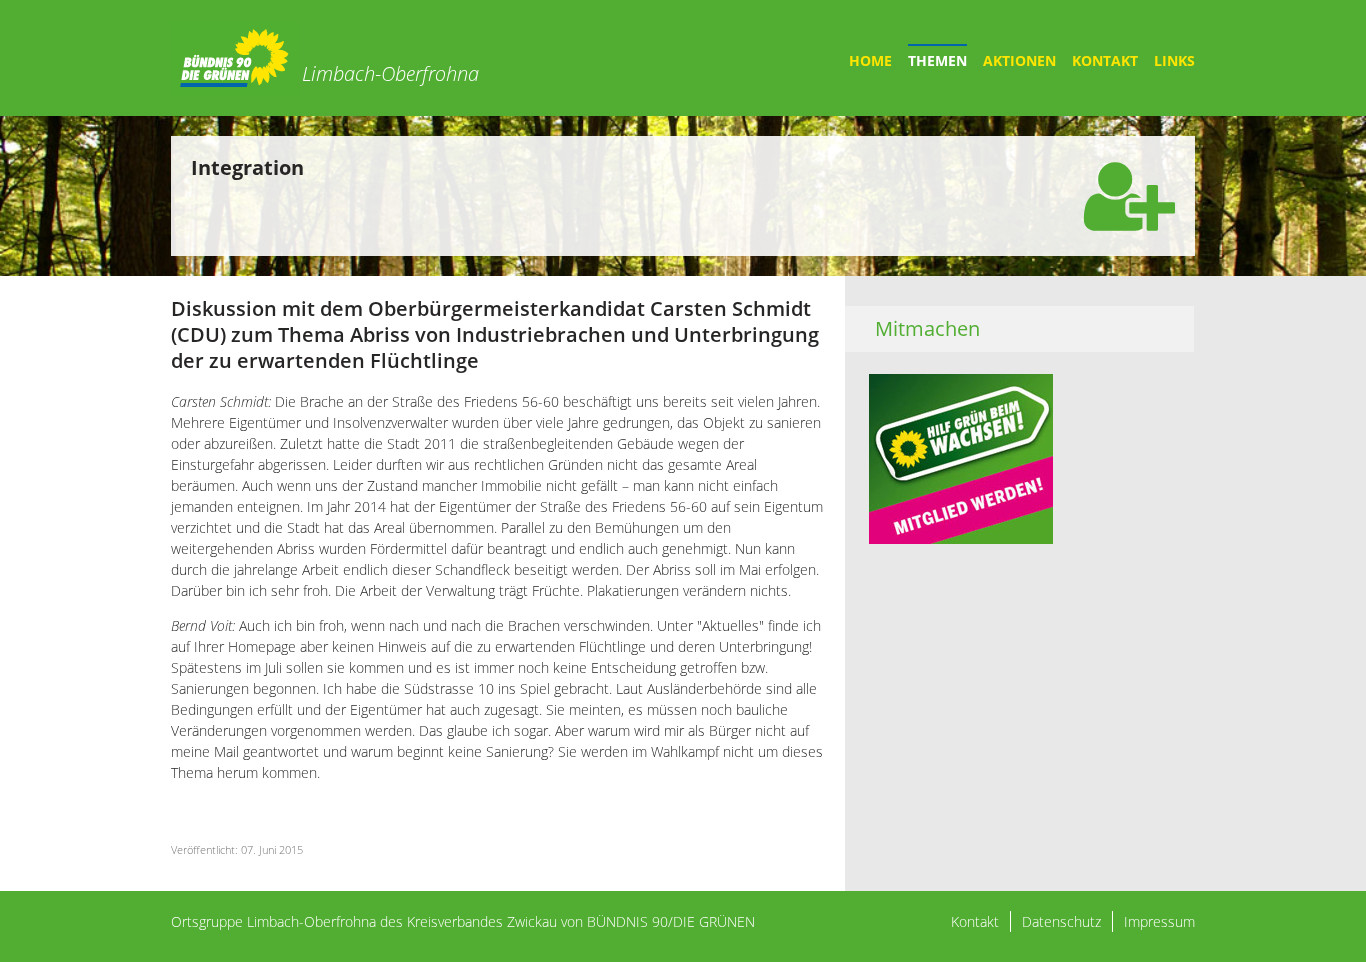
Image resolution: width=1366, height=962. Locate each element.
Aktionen (1019, 60)
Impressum (1159, 921)
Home (870, 60)
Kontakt (1105, 60)
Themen (937, 60)
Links (1174, 60)
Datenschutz (1061, 921)
